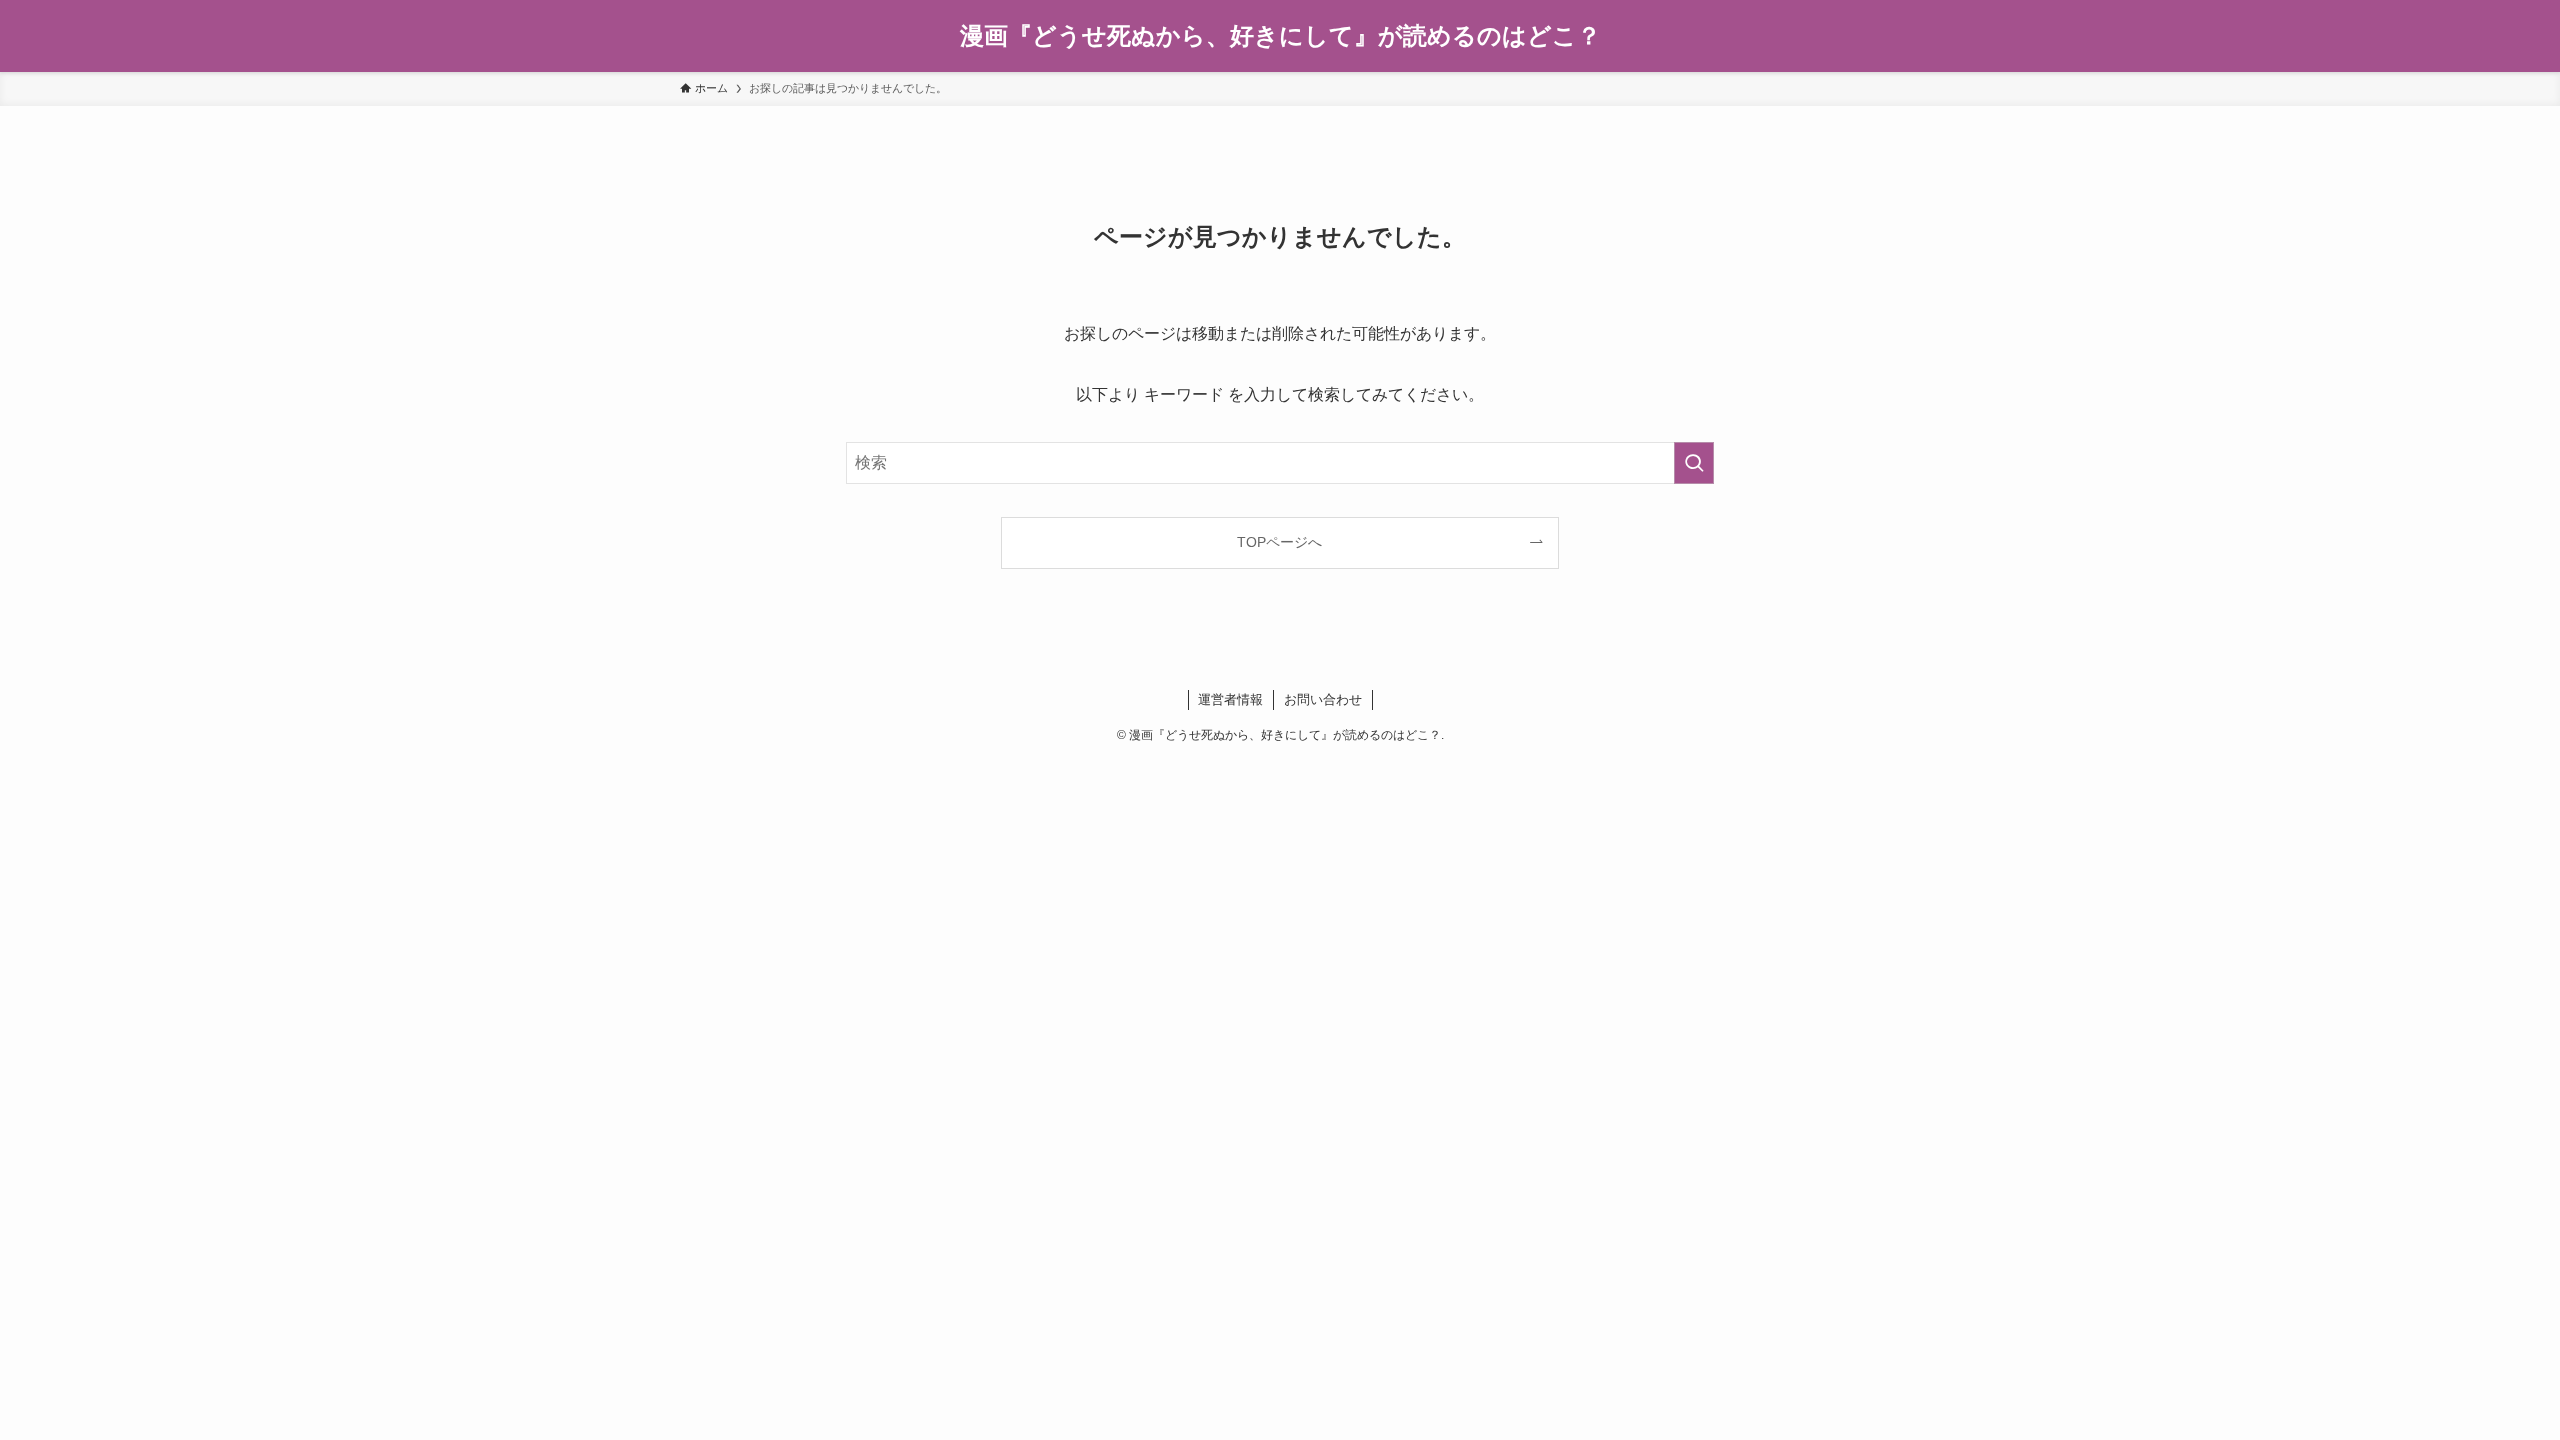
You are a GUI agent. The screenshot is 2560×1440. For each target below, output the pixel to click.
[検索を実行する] (1694, 463)
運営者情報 (1230, 699)
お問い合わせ (1323, 699)
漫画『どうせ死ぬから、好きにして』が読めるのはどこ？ (1280, 36)
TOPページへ (1279, 542)
